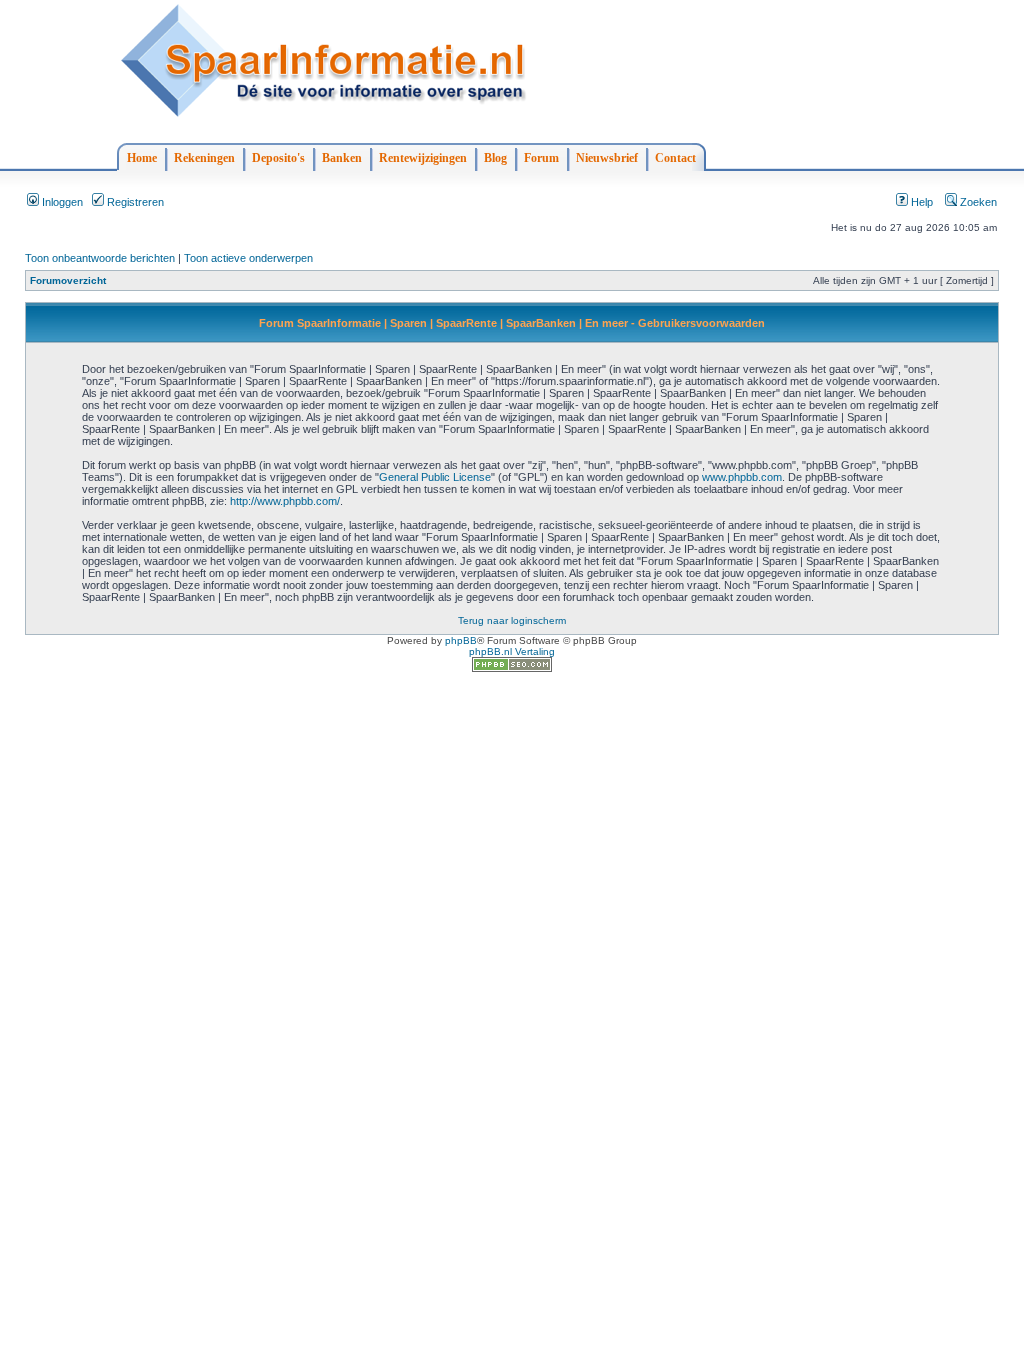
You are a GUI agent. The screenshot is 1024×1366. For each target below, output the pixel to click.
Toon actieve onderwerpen (248, 258)
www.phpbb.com (742, 477)
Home (142, 158)
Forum (541, 158)
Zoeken (977, 202)
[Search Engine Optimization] (512, 668)
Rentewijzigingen (423, 158)
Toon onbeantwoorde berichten (100, 258)
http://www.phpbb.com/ (285, 501)
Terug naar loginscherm (512, 620)
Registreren (134, 202)
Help (920, 202)
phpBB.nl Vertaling (512, 651)
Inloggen (61, 202)
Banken (342, 158)
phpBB (461, 640)
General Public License (435, 477)
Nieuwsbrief (607, 158)
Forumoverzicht (68, 280)
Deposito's (278, 158)
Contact (675, 158)
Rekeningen (204, 158)
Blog (495, 158)
